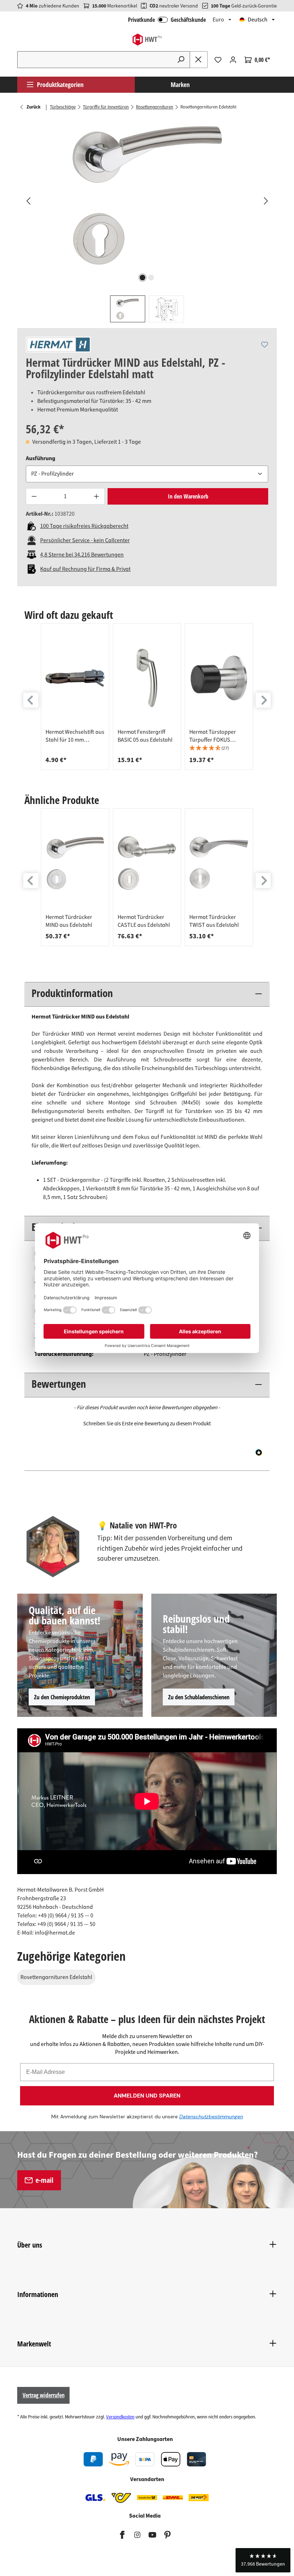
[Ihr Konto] (233, 60)
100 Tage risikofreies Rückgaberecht (84, 526)
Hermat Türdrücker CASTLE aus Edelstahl (144, 921)
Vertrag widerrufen (44, 2395)
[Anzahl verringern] (34, 497)
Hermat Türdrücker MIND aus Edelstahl (69, 921)
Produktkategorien (60, 85)
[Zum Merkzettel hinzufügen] (265, 345)
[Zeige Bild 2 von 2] (151, 278)
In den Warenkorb (188, 496)
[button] (219, 748)
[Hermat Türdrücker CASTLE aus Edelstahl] (147, 863)
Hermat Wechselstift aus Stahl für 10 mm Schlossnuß (75, 736)
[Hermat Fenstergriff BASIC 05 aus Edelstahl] (147, 678)
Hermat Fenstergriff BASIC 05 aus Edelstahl (145, 736)
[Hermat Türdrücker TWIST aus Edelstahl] (219, 863)
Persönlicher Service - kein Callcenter (85, 540)
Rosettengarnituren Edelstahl (56, 1977)
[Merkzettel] (218, 60)
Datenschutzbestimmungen (211, 2117)
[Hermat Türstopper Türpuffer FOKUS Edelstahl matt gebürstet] (219, 678)
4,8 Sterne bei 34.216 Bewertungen (82, 555)
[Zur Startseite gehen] (147, 40)
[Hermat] (58, 345)
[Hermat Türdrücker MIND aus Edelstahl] (75, 863)
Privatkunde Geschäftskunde (167, 20)
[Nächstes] (266, 201)
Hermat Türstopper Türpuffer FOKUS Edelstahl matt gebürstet (213, 736)
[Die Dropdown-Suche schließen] (199, 60)
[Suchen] (181, 60)
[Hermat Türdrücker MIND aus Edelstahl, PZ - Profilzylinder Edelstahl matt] (147, 194)
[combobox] (95, 60)
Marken (180, 85)
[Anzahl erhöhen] (97, 497)
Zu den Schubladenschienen (199, 1697)
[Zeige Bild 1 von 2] (143, 278)
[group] (75, 697)
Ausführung (41, 458)
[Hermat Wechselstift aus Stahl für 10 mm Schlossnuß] (75, 678)
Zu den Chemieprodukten (62, 1697)
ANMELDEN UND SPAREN (147, 2096)
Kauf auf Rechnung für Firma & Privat (85, 569)
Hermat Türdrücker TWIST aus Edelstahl (214, 921)
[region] (147, 220)
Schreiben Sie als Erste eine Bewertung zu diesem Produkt (147, 1424)
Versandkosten (120, 2417)
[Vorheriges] (28, 201)
